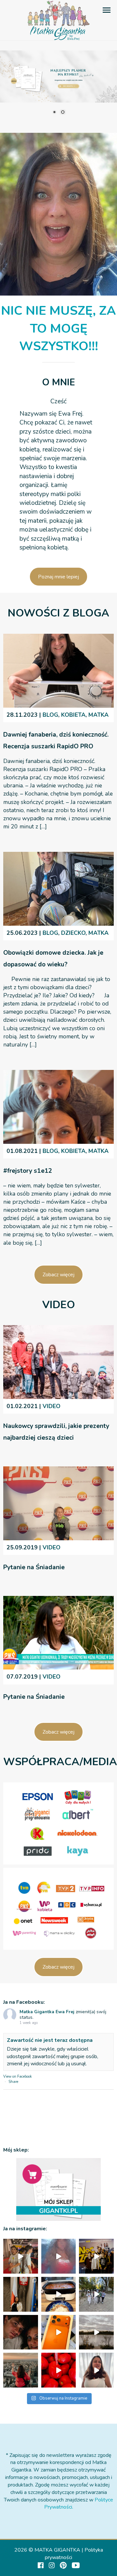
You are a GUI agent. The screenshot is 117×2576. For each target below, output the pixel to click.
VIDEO (52, 1406)
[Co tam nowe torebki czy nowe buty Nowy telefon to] (59, 2332)
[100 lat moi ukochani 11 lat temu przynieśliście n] (21, 2256)
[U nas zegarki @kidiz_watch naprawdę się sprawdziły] (96, 2294)
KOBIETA (73, 715)
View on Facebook (18, 2077)
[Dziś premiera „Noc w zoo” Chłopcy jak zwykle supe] (96, 2256)
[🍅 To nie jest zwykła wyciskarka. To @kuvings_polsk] (59, 2370)
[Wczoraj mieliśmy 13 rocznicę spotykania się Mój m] (21, 2332)
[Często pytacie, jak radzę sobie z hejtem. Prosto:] (96, 2370)
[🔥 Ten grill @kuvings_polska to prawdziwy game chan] (59, 2294)
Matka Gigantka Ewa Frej (47, 2012)
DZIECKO (73, 933)
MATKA (98, 715)
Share (13, 2082)
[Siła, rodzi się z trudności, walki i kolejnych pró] (21, 2370)
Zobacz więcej (58, 1275)
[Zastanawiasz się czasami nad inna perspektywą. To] (96, 2332)
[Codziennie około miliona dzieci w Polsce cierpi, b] (21, 2294)
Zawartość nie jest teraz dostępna (50, 2040)
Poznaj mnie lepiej (58, 577)
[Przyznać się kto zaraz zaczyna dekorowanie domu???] (59, 2256)
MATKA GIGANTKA (57, 2550)
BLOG (50, 715)
